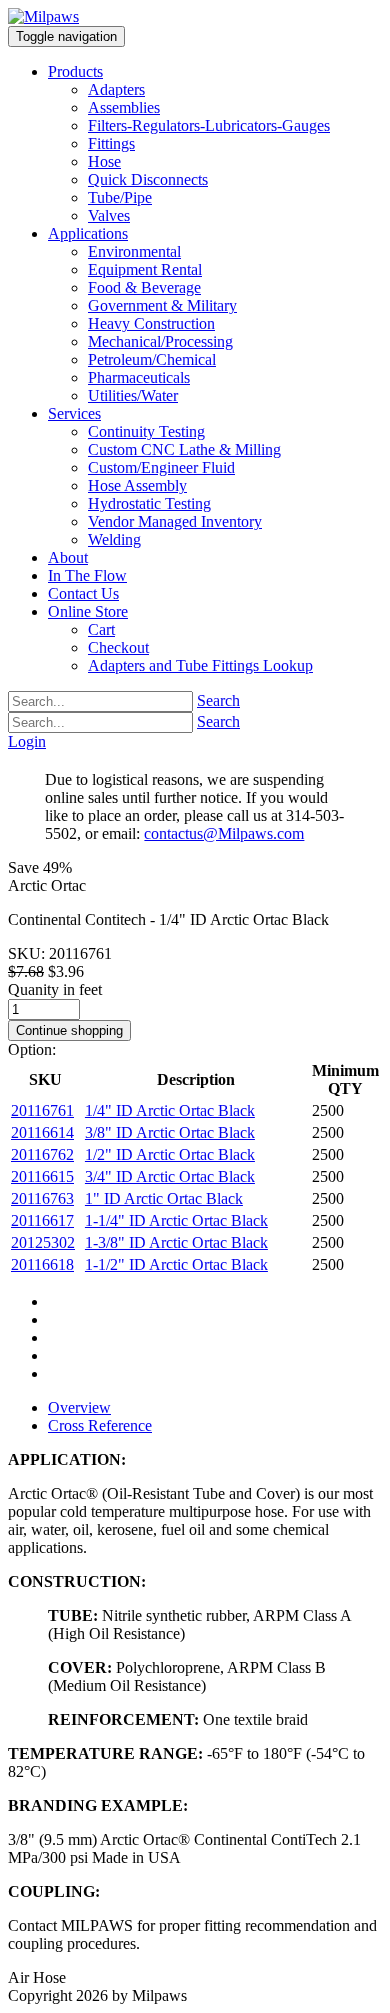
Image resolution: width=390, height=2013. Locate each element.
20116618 (42, 1264)
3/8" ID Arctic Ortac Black (170, 1132)
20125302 (43, 1242)
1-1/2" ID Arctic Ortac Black (176, 1264)
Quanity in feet (55, 989)
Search (218, 700)
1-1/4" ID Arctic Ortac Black (176, 1220)
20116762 (42, 1154)
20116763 (42, 1198)
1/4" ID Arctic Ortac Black (170, 1110)
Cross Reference (100, 1425)
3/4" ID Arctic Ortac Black (170, 1176)
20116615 (42, 1176)
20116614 (42, 1132)
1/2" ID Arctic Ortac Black (170, 1154)
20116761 (42, 1110)
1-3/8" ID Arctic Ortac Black (176, 1242)
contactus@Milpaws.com (224, 833)
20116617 (42, 1220)
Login (27, 741)
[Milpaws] (43, 16)
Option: (32, 1049)
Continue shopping (69, 1030)
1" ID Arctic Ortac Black (164, 1198)
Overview (79, 1407)
